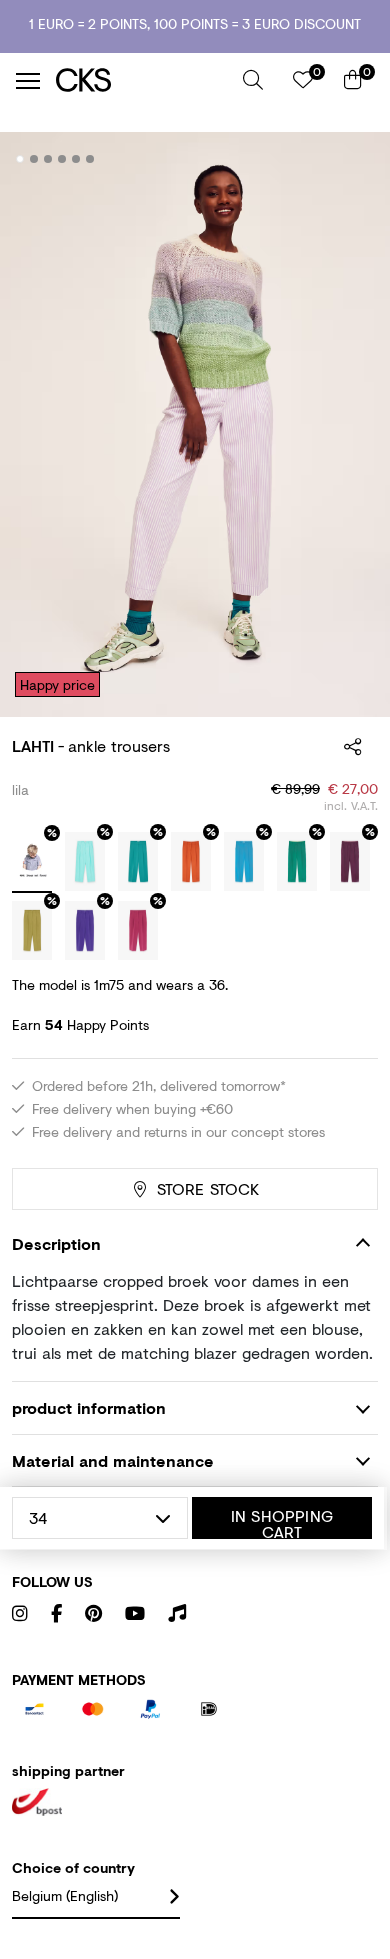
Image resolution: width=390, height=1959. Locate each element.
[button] (253, 80)
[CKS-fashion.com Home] (142, 80)
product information (89, 1407)
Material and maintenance (113, 1460)
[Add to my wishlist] (348, 160)
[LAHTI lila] (32, 863)
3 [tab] (48, 159)
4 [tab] (62, 159)
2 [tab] (34, 159)
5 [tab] (76, 159)
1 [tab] (20, 159)
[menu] (28, 81)
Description (56, 1243)
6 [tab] (90, 159)
